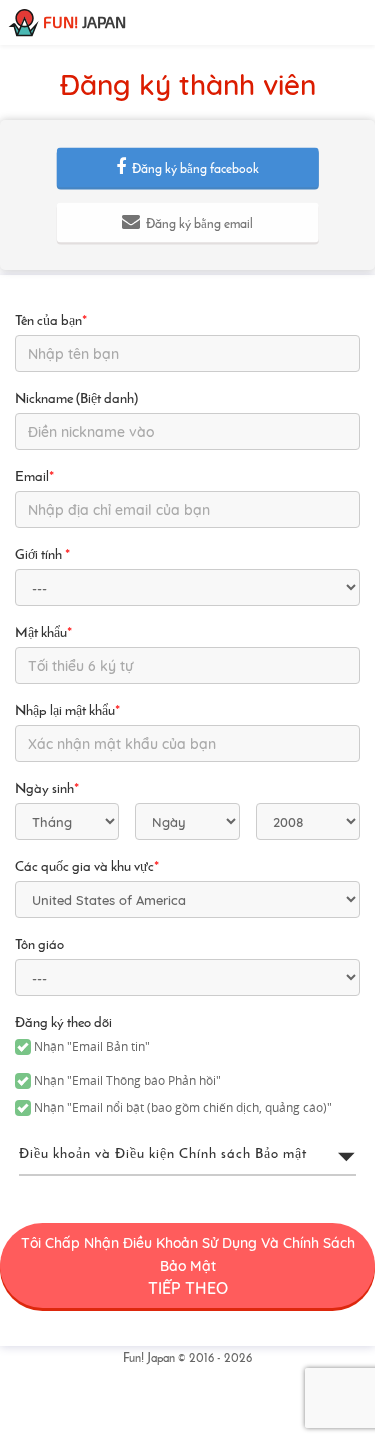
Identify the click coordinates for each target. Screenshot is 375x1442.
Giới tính (42, 555)
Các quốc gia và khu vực (87, 867)
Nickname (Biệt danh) (76, 399)
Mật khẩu (43, 633)
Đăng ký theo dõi (63, 1023)
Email (34, 477)
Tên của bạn (51, 321)
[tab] (187, 1155)
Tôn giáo (39, 945)
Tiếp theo (188, 1266)
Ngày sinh (47, 789)
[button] (187, 168)
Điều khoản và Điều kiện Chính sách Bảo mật (163, 1154)
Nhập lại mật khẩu (67, 711)
